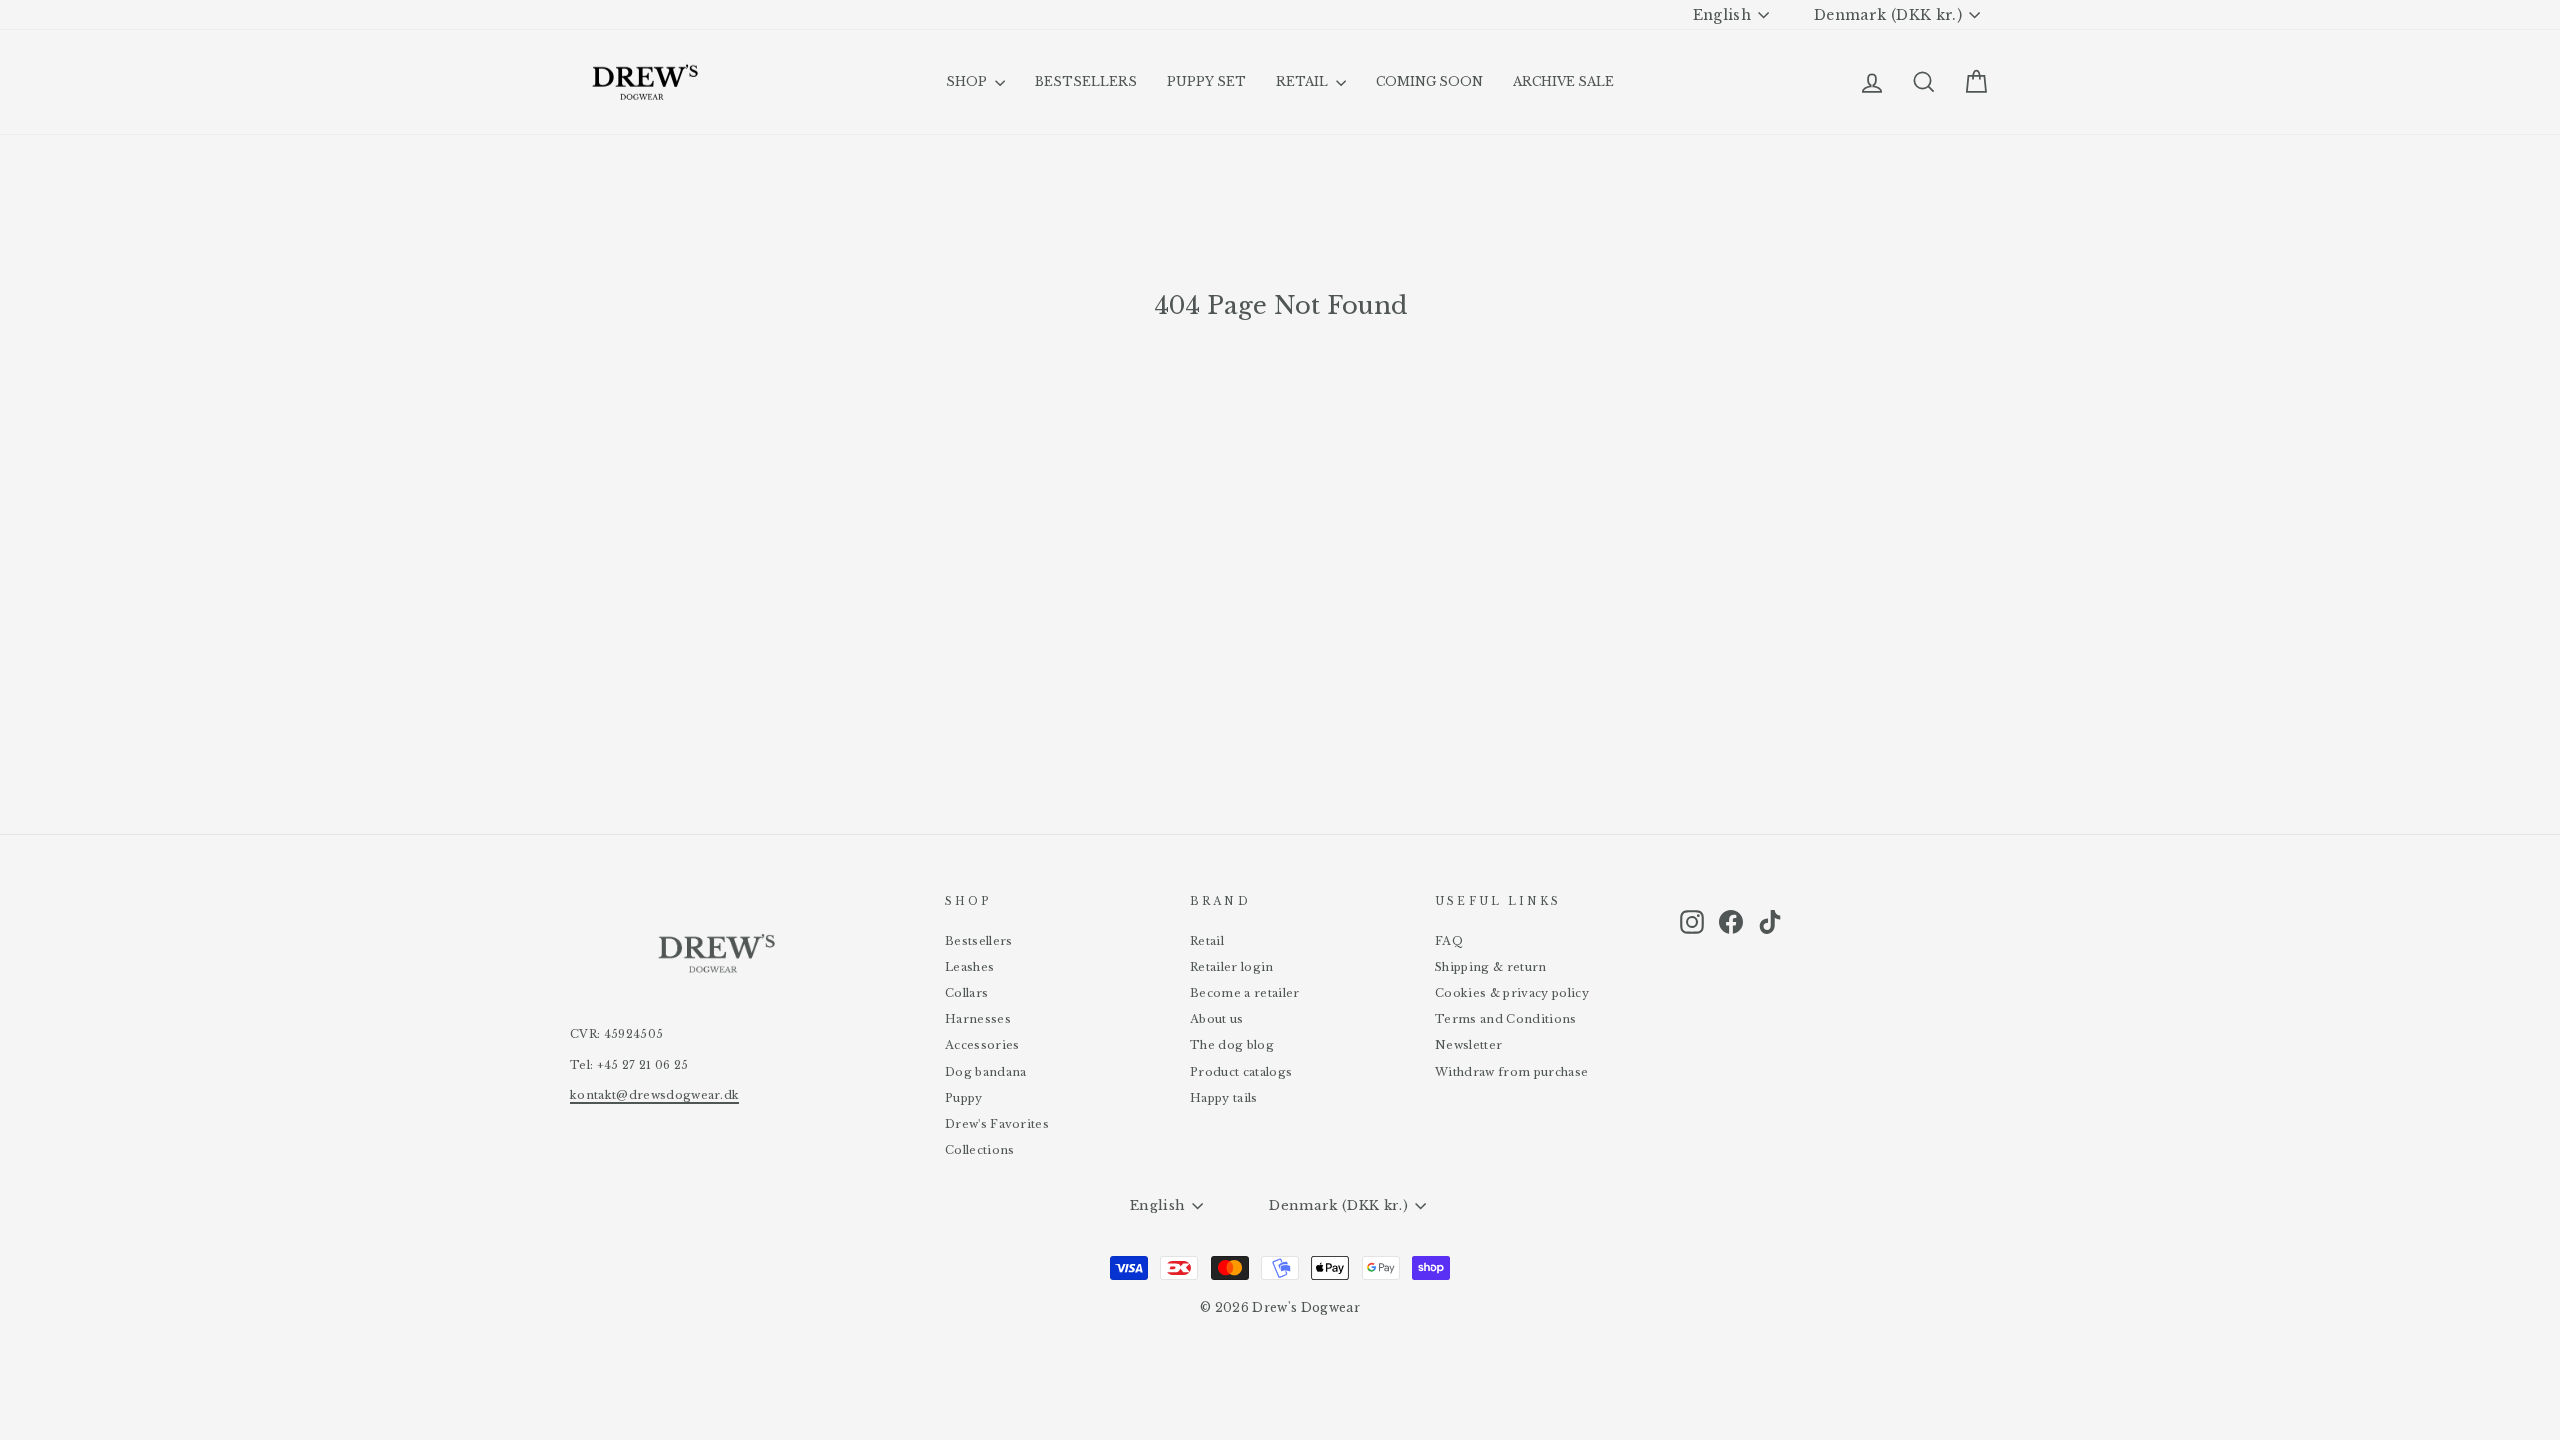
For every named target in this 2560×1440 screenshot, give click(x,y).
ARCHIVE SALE (1563, 81)
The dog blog (1232, 1045)
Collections (980, 1150)
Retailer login (1232, 967)
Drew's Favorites (997, 1124)
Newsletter (1468, 1045)
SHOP (968, 81)
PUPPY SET (1206, 81)
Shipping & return (1491, 967)
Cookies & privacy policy (1512, 993)
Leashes (969, 967)
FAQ (1449, 941)
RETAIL (1303, 81)
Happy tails (1224, 1098)
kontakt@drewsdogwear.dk (654, 1095)
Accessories (982, 1045)
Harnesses (978, 1019)
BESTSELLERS (1086, 81)
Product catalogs (1241, 1072)
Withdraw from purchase (1511, 1072)
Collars (966, 993)
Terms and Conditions (1506, 1019)
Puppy (964, 1098)
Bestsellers (979, 941)
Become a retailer (1245, 993)
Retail (1207, 941)
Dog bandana (986, 1072)
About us (1217, 1019)
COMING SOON (1429, 81)
